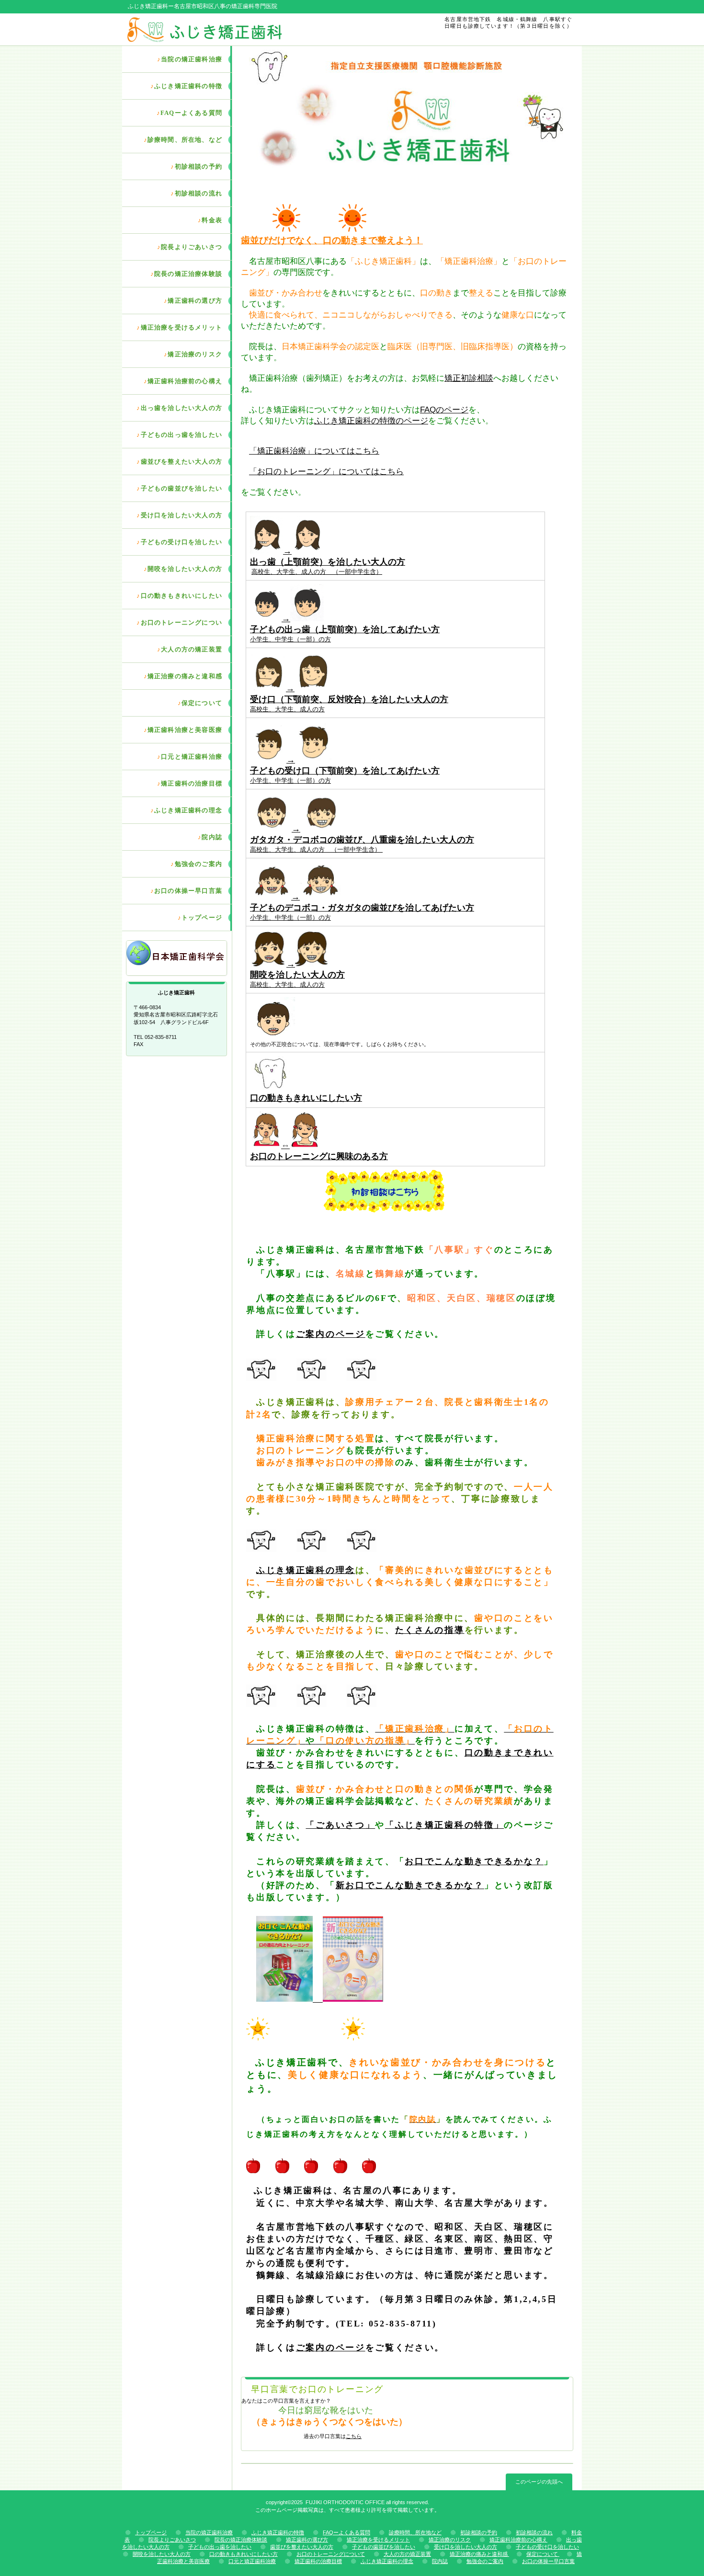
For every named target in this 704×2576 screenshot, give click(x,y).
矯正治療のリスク (450, 2540)
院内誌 (440, 2561)
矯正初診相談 (469, 378)
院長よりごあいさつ (172, 2540)
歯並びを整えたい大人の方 (302, 2547)
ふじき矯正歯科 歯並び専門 (236, 29)
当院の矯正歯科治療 (209, 2532)
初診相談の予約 (479, 2532)
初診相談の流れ (534, 2532)
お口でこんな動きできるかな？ (474, 1861)
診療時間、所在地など (415, 2532)
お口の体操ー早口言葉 (548, 2561)
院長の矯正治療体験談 (241, 2540)
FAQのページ (444, 410)
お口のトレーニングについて (331, 2554)
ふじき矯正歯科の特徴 (278, 2532)
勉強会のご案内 (485, 2561)
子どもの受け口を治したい (547, 2547)
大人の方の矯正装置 (407, 2554)
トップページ (151, 2532)
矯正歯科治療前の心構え (518, 2540)
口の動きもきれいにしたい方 (244, 2554)
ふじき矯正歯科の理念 (306, 1570)
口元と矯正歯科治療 (252, 2561)
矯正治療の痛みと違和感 (479, 2554)
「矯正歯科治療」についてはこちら (314, 451)
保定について (543, 2554)
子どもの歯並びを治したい (384, 2547)
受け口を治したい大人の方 (466, 2547)
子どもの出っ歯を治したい (220, 2547)
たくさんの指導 (430, 1630)
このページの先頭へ (539, 2482)
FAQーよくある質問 (346, 2532)
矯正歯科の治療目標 (318, 2561)
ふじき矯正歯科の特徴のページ (371, 421)
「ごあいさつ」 (340, 1825)
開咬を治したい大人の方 (162, 2554)
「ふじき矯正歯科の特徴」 (444, 1825)
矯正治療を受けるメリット (378, 2540)
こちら (354, 2436)
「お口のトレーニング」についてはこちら (326, 472)
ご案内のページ (331, 1334)
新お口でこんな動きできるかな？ (410, 1885)
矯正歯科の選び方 (307, 2540)
